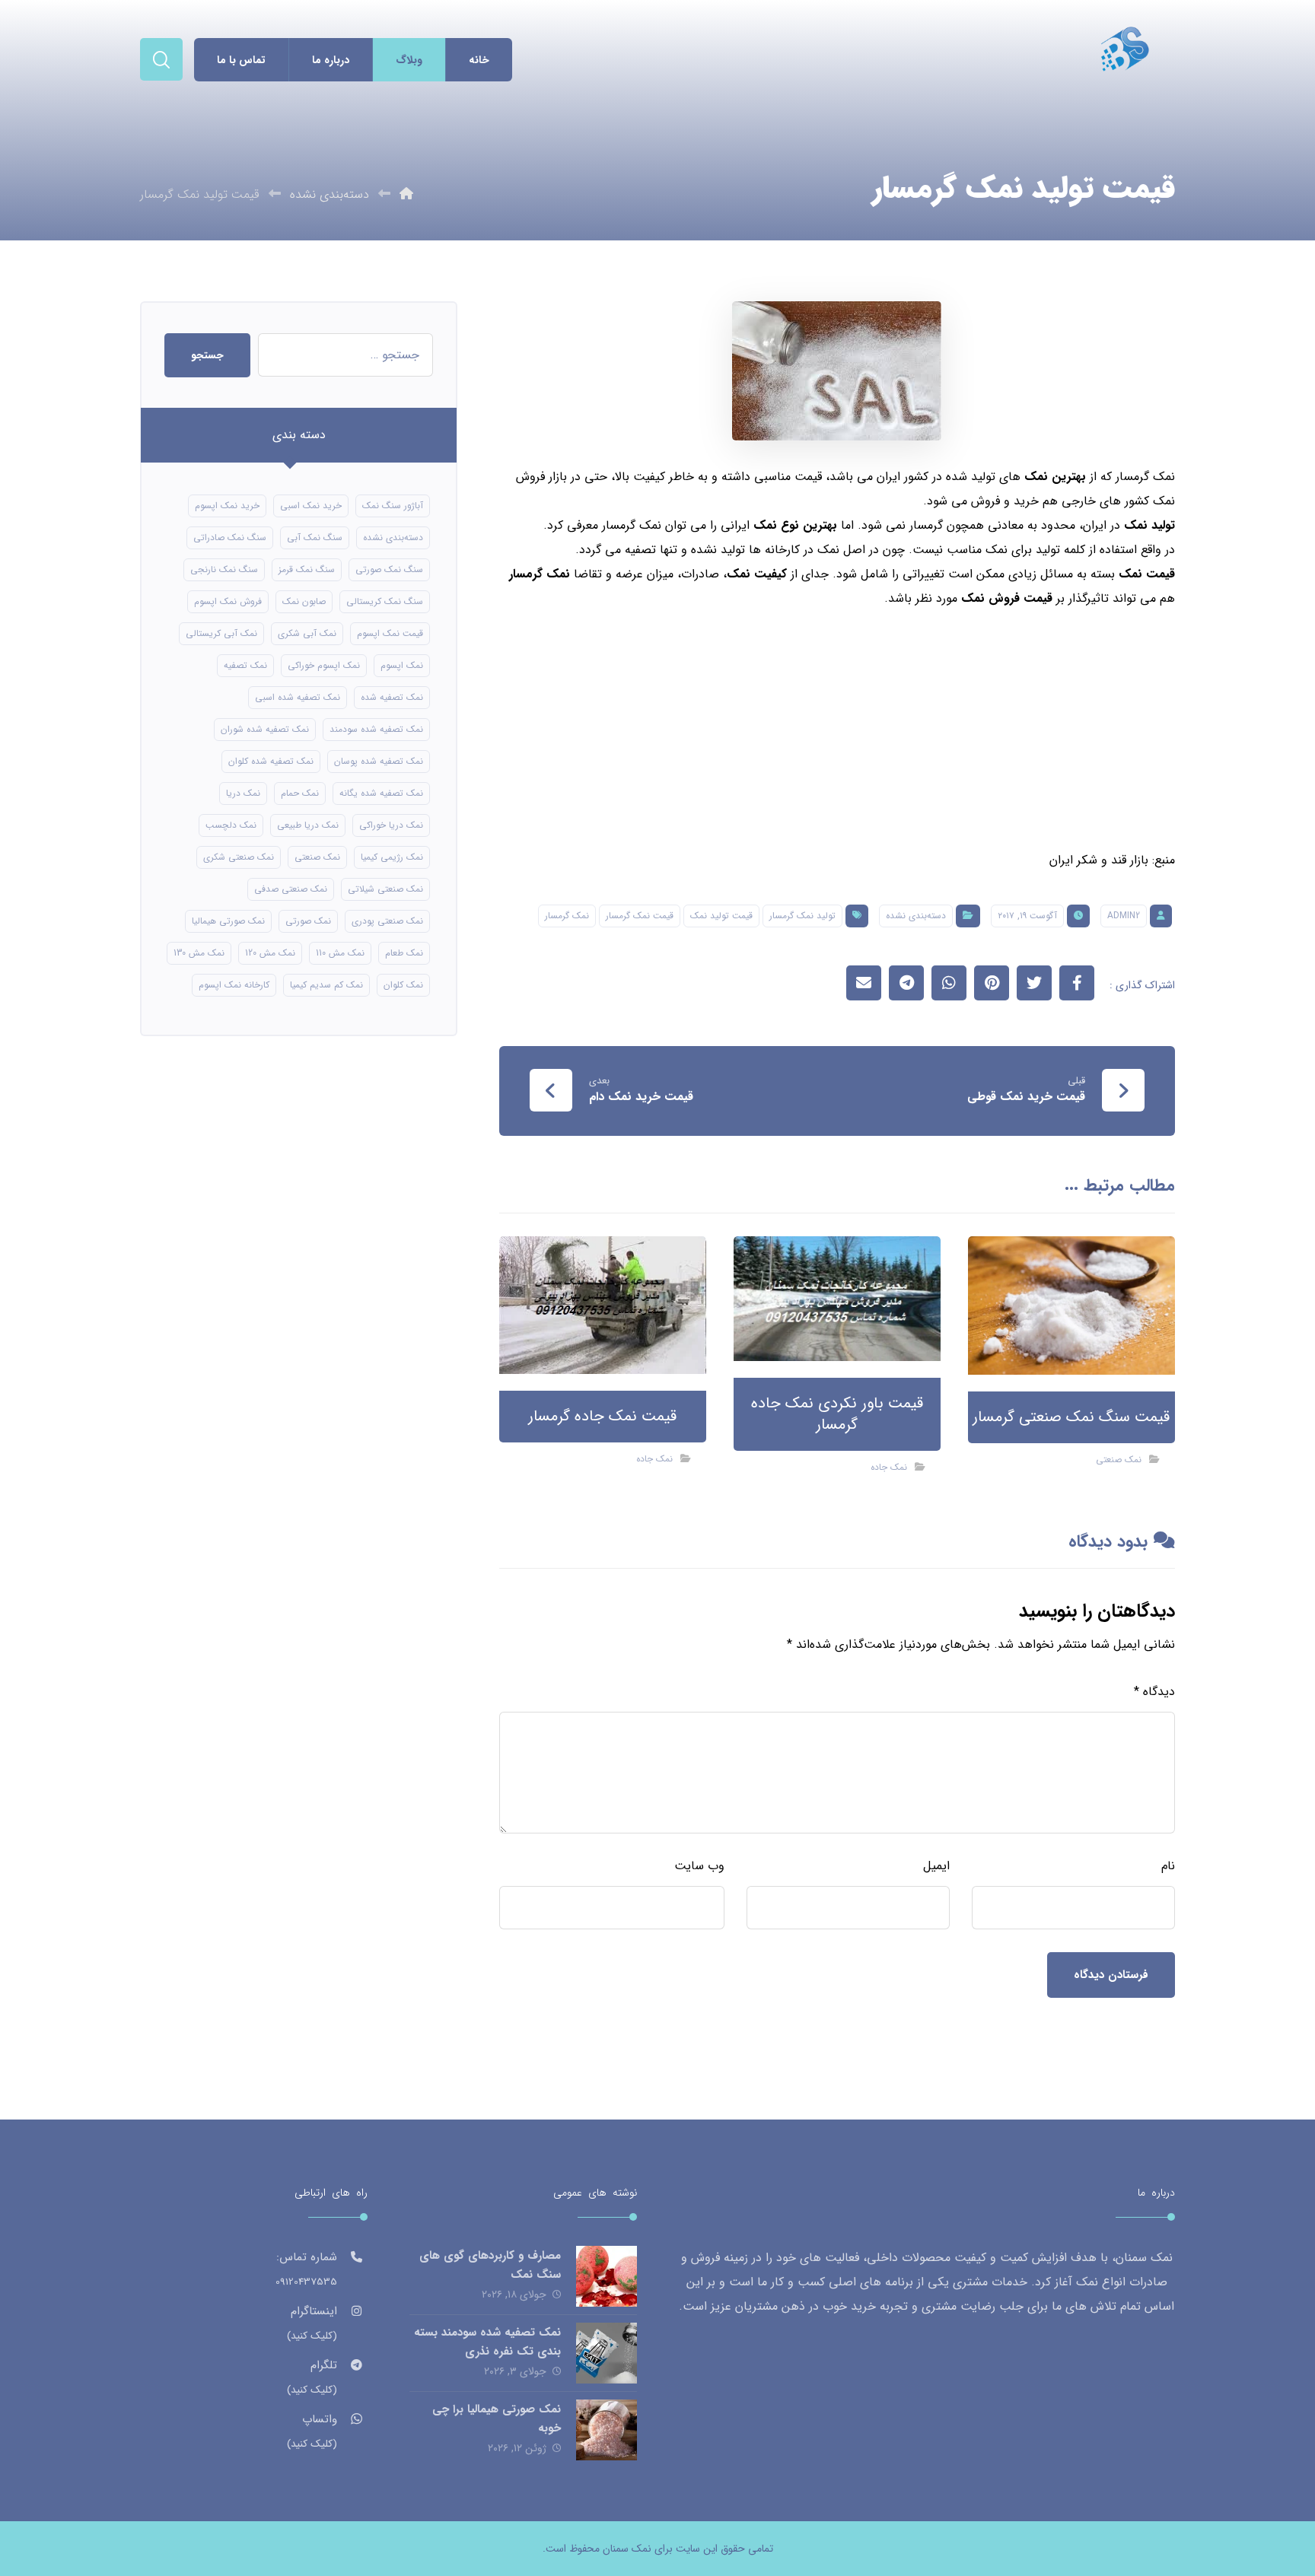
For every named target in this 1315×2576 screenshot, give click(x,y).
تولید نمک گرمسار (802, 916)
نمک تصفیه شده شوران (265, 729)
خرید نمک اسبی (311, 506)
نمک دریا (243, 793)
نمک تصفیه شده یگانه (381, 793)
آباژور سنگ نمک (393, 506)
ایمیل (936, 1866)
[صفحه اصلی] (406, 194)
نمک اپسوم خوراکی (324, 665)
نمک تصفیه (245, 665)
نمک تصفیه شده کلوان (271, 761)
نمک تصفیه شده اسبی (298, 697)
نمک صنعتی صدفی (291, 889)
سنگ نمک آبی (315, 537)
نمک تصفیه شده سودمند (376, 729)
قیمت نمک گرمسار (640, 916)
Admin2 (1124, 916)
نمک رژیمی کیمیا (392, 857)
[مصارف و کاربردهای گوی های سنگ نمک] (607, 2276)
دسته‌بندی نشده (916, 916)
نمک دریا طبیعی (308, 825)
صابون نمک (304, 601)
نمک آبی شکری (307, 633)
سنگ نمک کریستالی (385, 601)
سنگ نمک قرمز (307, 569)
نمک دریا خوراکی (391, 825)
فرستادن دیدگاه (1111, 1975)
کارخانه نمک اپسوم (234, 985)
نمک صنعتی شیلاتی (385, 889)
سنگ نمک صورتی (389, 569)
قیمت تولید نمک (721, 916)
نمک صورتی (308, 921)
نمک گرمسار (540, 574)
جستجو (207, 355)
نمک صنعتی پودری (387, 921)
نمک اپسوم (402, 665)
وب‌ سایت (699, 1866)
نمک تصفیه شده (392, 697)
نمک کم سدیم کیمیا (326, 985)
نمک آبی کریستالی (221, 633)
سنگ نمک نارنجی (224, 569)
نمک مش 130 (199, 953)
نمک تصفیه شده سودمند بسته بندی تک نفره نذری (487, 2342)
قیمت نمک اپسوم (390, 633)
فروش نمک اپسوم (228, 601)
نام (1168, 1866)
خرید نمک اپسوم (227, 506)
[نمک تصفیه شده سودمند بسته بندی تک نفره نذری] (607, 2353)
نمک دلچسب (231, 825)
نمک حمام (300, 793)
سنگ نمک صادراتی (230, 537)
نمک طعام (404, 953)
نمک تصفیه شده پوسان (379, 761)
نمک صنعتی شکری (239, 857)
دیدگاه (1154, 1692)
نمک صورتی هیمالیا (228, 921)
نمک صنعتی (1119, 1460)
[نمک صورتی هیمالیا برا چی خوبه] (607, 2430)
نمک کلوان (403, 985)
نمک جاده (889, 1467)
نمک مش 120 (270, 953)
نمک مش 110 (340, 953)
